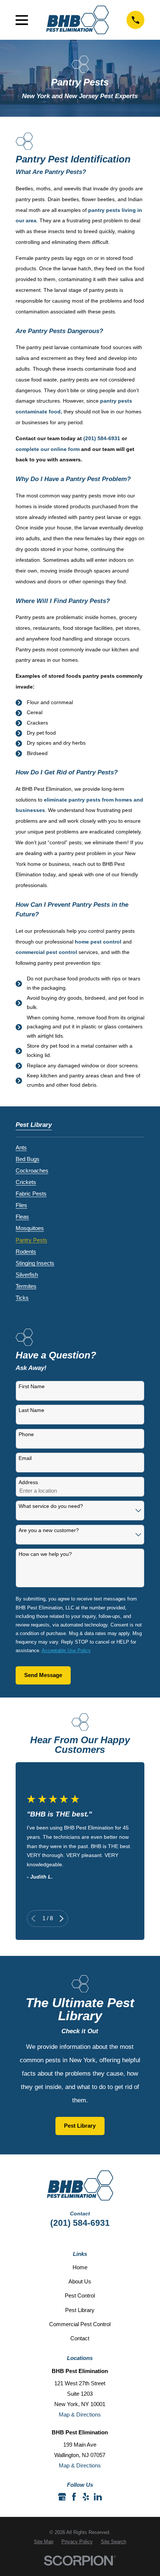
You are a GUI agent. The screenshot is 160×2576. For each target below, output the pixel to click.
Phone (26, 1434)
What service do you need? (51, 1506)
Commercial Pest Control (80, 2324)
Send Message (43, 1675)
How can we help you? (45, 1554)
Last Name (31, 1410)
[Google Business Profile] (62, 2497)
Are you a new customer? (49, 1530)
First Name (32, 1386)
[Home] (77, 20)
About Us (80, 2281)
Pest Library (80, 2126)
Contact (80, 2338)
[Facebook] (74, 2497)
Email (25, 1458)
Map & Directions (80, 2414)
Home (80, 2267)
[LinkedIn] (98, 2497)
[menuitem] (21, 1146)
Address (28, 1482)
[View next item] (62, 1919)
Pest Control (80, 2295)
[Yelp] (86, 2497)
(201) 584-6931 (80, 2223)
